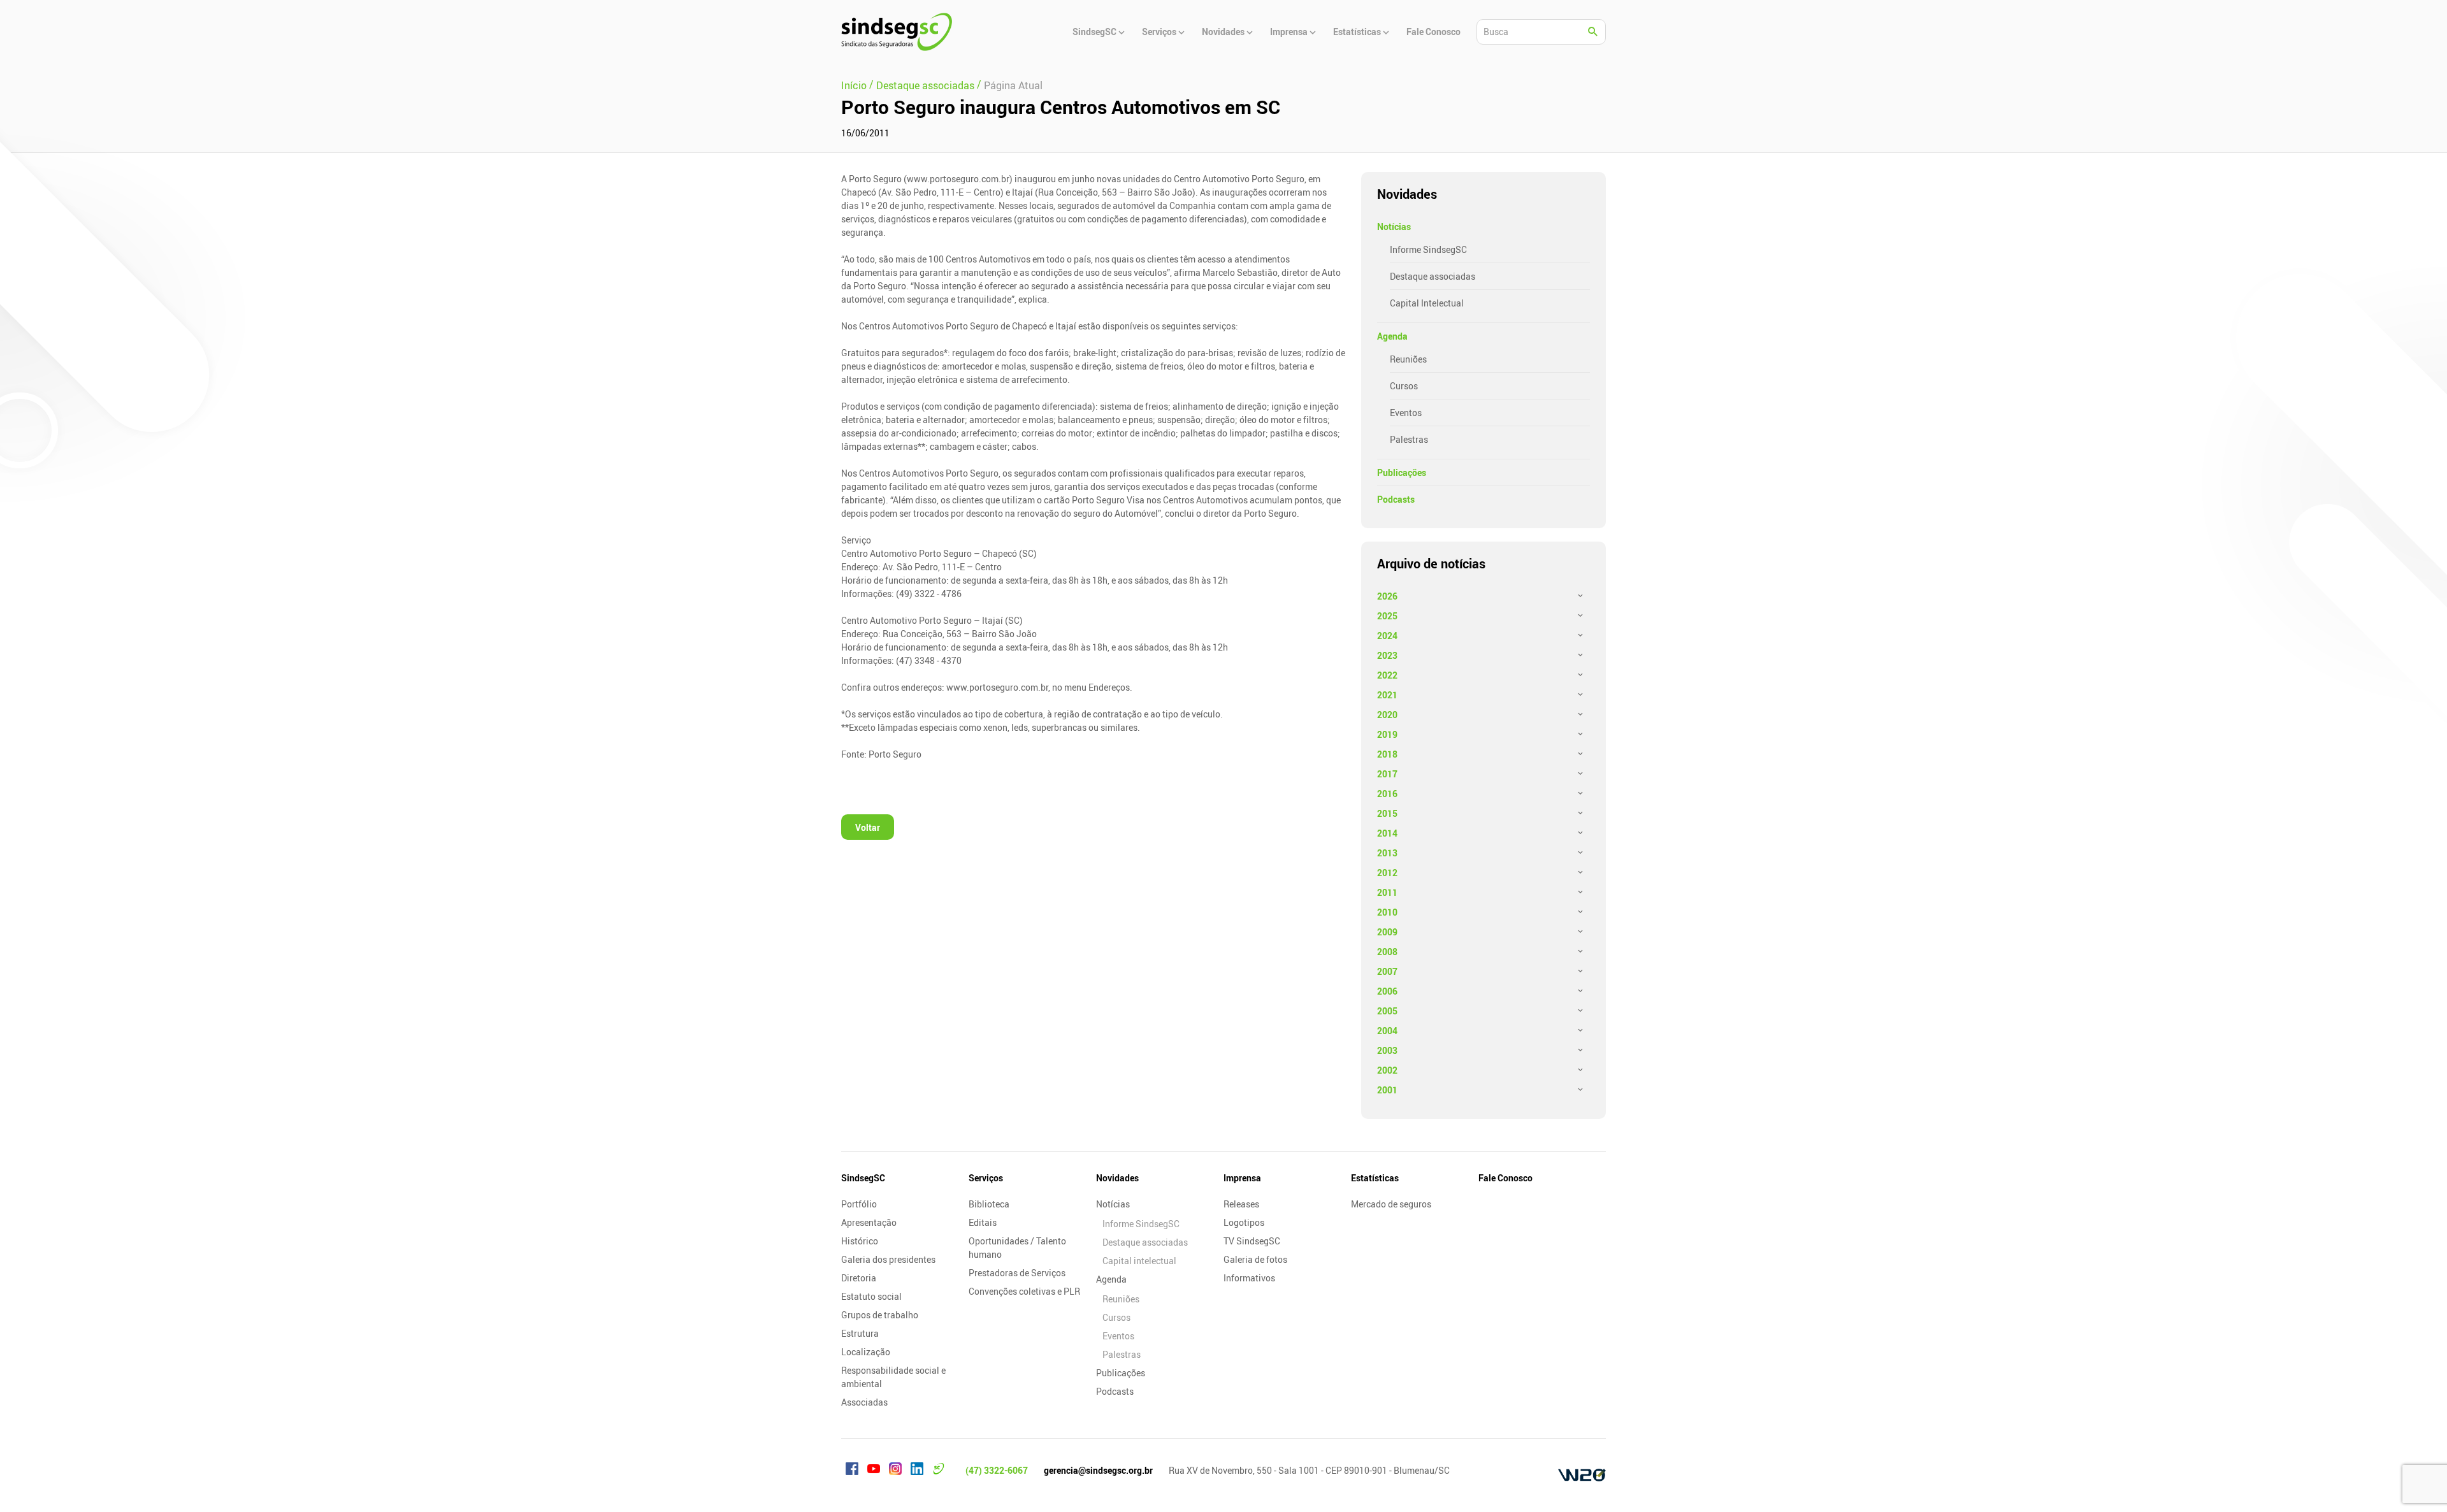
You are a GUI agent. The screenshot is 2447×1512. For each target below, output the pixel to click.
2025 (1387, 616)
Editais (983, 1222)
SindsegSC (863, 1178)
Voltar (868, 827)
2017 (1387, 774)
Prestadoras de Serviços (1017, 1273)
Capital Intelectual (1427, 303)
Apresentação (869, 1222)
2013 (1387, 853)
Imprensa (1242, 1178)
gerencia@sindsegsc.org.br (1098, 1470)
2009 (1387, 932)
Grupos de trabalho (880, 1315)
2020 (1387, 715)
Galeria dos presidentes (888, 1259)
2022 (1387, 675)
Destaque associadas (1433, 276)
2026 (1387, 596)
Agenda (1392, 336)
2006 (1387, 991)
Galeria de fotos (1255, 1259)
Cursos (1404, 386)
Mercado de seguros (1391, 1204)
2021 (1387, 695)
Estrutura (860, 1333)
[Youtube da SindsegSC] (874, 1471)
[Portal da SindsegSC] (939, 1471)
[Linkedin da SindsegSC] (917, 1471)
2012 (1387, 873)
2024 (1387, 636)
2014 (1387, 833)
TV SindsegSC (1252, 1241)
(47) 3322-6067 (997, 1470)
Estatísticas (1375, 1178)
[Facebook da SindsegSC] (852, 1471)
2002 (1387, 1070)
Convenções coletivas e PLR (1024, 1291)
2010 (1387, 912)
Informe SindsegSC (1428, 249)
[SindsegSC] (897, 32)
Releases (1241, 1204)
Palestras (1409, 439)
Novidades (1117, 1178)
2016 (1387, 794)
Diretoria (859, 1278)
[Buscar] (1593, 32)
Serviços (986, 1178)
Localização (866, 1352)
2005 (1387, 1011)
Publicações (1402, 472)
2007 (1387, 971)
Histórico (860, 1241)
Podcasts (1396, 499)
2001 (1387, 1090)
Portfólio (859, 1204)
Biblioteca (989, 1204)
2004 (1387, 1031)
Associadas (864, 1402)
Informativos (1249, 1278)
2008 (1387, 952)
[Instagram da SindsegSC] (895, 1471)
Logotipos (1244, 1222)
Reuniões (1408, 359)
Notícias (1394, 227)
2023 (1387, 655)
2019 (1387, 734)
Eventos (1406, 413)
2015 (1387, 813)
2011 (1387, 892)
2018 (1387, 754)
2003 (1387, 1050)
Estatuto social (871, 1296)
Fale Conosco (1505, 1178)
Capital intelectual (1139, 1261)
